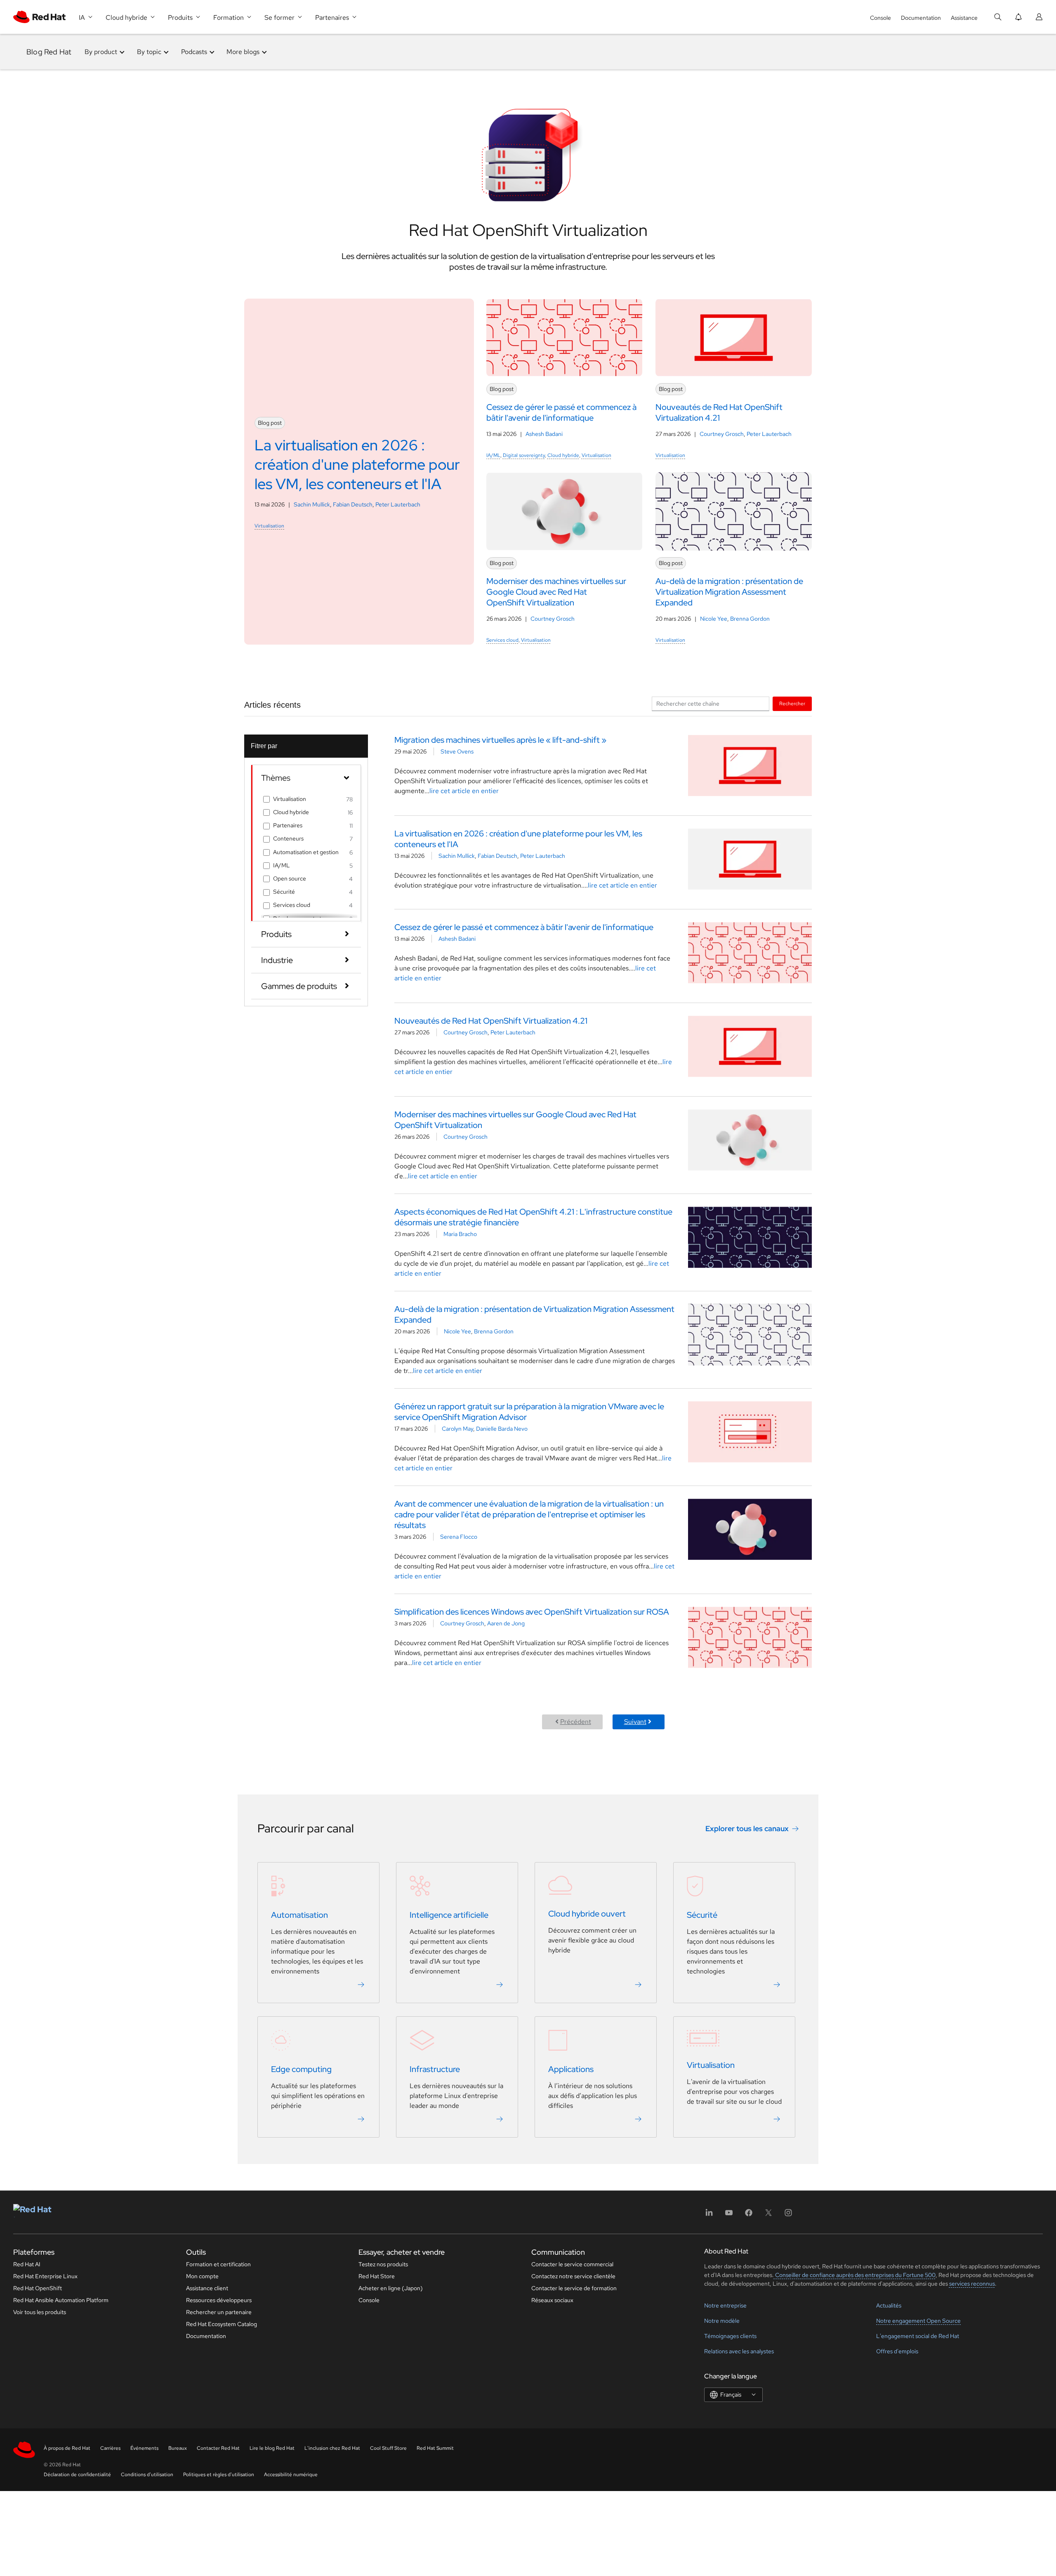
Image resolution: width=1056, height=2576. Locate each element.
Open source (290, 878)
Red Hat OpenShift (38, 2288)
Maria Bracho (460, 1234)
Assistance (964, 18)
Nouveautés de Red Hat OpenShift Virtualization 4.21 (491, 1021)
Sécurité (284, 892)
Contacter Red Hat (218, 2448)
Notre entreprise (725, 2305)
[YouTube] (729, 2215)
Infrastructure (435, 2069)
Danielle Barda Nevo (502, 1429)
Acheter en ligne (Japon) (391, 2288)
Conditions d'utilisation (147, 2475)
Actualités (889, 2305)
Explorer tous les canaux (747, 1828)
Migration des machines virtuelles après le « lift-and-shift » (500, 740)
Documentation (921, 18)
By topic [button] (149, 52)
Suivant (635, 1722)
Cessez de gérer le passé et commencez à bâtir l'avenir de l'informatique (524, 927)
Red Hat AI (27, 2264)
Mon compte (202, 2276)
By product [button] (101, 52)
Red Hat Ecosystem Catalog (222, 2324)
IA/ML (493, 455)
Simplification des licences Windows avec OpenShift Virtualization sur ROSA (532, 1612)
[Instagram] (788, 2215)
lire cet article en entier (464, 791)
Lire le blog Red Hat (272, 2448)
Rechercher (792, 703)
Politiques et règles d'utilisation (219, 2475)
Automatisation (299, 1915)
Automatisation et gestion (306, 852)
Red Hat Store (377, 2276)
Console (880, 18)
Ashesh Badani (544, 434)
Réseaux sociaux (552, 2300)
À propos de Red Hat (67, 2448)
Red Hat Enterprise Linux (45, 2276)
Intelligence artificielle (449, 1915)
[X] (768, 2215)
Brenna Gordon (750, 619)
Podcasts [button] (194, 52)
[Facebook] (749, 2215)
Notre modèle (722, 2321)
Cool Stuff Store (388, 2448)
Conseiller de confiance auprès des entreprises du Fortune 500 (855, 2275)
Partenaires (288, 825)
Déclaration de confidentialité (77, 2475)
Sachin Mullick (312, 504)
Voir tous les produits (40, 2312)
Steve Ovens (457, 751)
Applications (571, 2069)
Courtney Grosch (722, 434)
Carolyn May (457, 1429)
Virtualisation (269, 526)
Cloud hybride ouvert (587, 1914)
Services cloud (502, 640)
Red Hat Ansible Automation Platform (61, 2300)
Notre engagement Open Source (918, 2321)
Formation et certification (218, 2264)
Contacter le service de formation (574, 2288)
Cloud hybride (563, 455)
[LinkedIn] (709, 2215)
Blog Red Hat (49, 52)
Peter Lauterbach (398, 504)
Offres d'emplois (897, 2351)
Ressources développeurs (219, 2300)
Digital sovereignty (524, 455)
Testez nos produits (383, 2264)
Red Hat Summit (435, 2448)
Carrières (110, 2448)
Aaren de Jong (506, 1623)
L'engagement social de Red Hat (918, 2336)
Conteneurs (288, 838)
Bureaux (178, 2448)
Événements (144, 2448)
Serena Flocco (459, 1537)
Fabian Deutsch (353, 504)
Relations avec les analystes (739, 2351)
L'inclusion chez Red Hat (332, 2448)
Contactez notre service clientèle (573, 2276)
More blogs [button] (243, 52)
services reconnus (972, 2284)
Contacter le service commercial (572, 2264)
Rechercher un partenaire (219, 2312)
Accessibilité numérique (291, 2475)
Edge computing (301, 2069)
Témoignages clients (730, 2336)
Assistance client (207, 2288)
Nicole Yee (714, 619)
